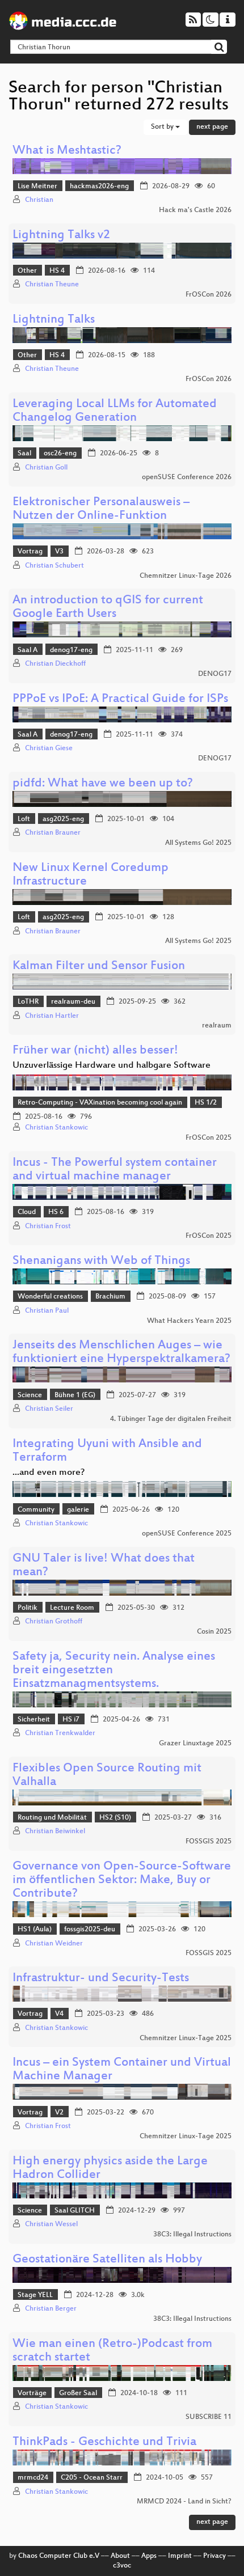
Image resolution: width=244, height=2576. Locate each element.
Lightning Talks (54, 320)
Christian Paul (47, 1311)
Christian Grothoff (54, 1622)
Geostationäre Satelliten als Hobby (107, 2260)
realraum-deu (73, 1002)
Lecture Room (72, 1608)
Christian (39, 200)
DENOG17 (215, 674)
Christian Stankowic (56, 1128)
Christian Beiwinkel (55, 1831)
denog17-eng (71, 650)
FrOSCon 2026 (209, 295)
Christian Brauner (53, 833)
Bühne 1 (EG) (75, 1395)
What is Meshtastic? (67, 151)
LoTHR (28, 1002)
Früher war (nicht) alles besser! (95, 1051)
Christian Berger (51, 2309)
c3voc (122, 2566)
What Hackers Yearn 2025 (189, 1321)
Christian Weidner (54, 1944)
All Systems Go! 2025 (198, 843)
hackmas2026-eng (99, 187)
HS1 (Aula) (35, 1930)
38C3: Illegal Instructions (192, 2235)
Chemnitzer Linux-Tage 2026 (186, 576)
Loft (24, 819)
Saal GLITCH (75, 2211)
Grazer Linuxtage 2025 (195, 1744)
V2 (59, 2113)
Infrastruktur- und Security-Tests (101, 1979)
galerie (78, 1510)
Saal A (28, 650)
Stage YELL (35, 2295)
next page (212, 127)
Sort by (163, 127)
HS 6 (56, 1212)
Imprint (180, 2556)
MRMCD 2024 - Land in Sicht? (184, 2502)
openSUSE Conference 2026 (187, 477)
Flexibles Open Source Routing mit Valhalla (107, 1776)
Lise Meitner (37, 187)
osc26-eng (60, 454)
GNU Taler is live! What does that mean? (104, 1566)
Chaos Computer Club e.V (59, 2556)
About (120, 2556)
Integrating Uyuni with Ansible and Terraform (107, 1451)
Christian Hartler (52, 1016)
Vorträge (32, 2393)
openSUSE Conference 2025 (187, 1534)
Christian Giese (49, 748)
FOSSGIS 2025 (209, 1842)
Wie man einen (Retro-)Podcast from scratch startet (112, 2351)
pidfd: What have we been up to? (103, 784)
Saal (24, 454)
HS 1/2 (206, 1103)
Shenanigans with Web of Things (101, 1261)
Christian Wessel (51, 2224)
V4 (59, 2014)
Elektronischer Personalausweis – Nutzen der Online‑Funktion (101, 509)
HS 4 (57, 271)
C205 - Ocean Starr (92, 2478)
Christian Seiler (49, 1409)
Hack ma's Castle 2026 (195, 210)
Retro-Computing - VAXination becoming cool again (100, 1103)
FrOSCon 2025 (209, 1138)
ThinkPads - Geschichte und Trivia (104, 2442)
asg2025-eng (63, 819)
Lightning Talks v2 (61, 236)
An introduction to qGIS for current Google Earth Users (108, 608)
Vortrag (30, 552)
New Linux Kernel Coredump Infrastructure (91, 875)
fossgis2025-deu (90, 1930)
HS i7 (71, 1720)
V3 (59, 552)
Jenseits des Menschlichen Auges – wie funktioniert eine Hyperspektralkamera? (121, 1353)
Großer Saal (78, 2393)
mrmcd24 (33, 2478)
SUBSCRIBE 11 (209, 2417)
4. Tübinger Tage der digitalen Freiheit (171, 1419)
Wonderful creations (50, 1297)
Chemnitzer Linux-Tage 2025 (186, 2038)
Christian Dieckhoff (55, 664)
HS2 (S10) (115, 1818)
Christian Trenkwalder (60, 1733)
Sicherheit (34, 1720)
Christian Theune (52, 285)
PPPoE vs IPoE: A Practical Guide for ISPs (120, 699)
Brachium (110, 1297)
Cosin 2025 (214, 1632)
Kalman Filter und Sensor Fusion (99, 966)
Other (27, 271)
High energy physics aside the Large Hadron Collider (110, 2169)
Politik (28, 1608)
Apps (149, 2556)
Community (36, 1510)
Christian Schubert (54, 566)
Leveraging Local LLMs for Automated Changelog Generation (115, 411)
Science (30, 1395)
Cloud (27, 1212)
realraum (217, 1026)
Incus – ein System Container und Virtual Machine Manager (122, 2070)
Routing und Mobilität (52, 1818)
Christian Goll (46, 468)
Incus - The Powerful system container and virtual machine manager (115, 1170)
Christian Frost (48, 1226)
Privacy (214, 2556)
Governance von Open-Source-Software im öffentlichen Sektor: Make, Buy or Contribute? (122, 1881)
